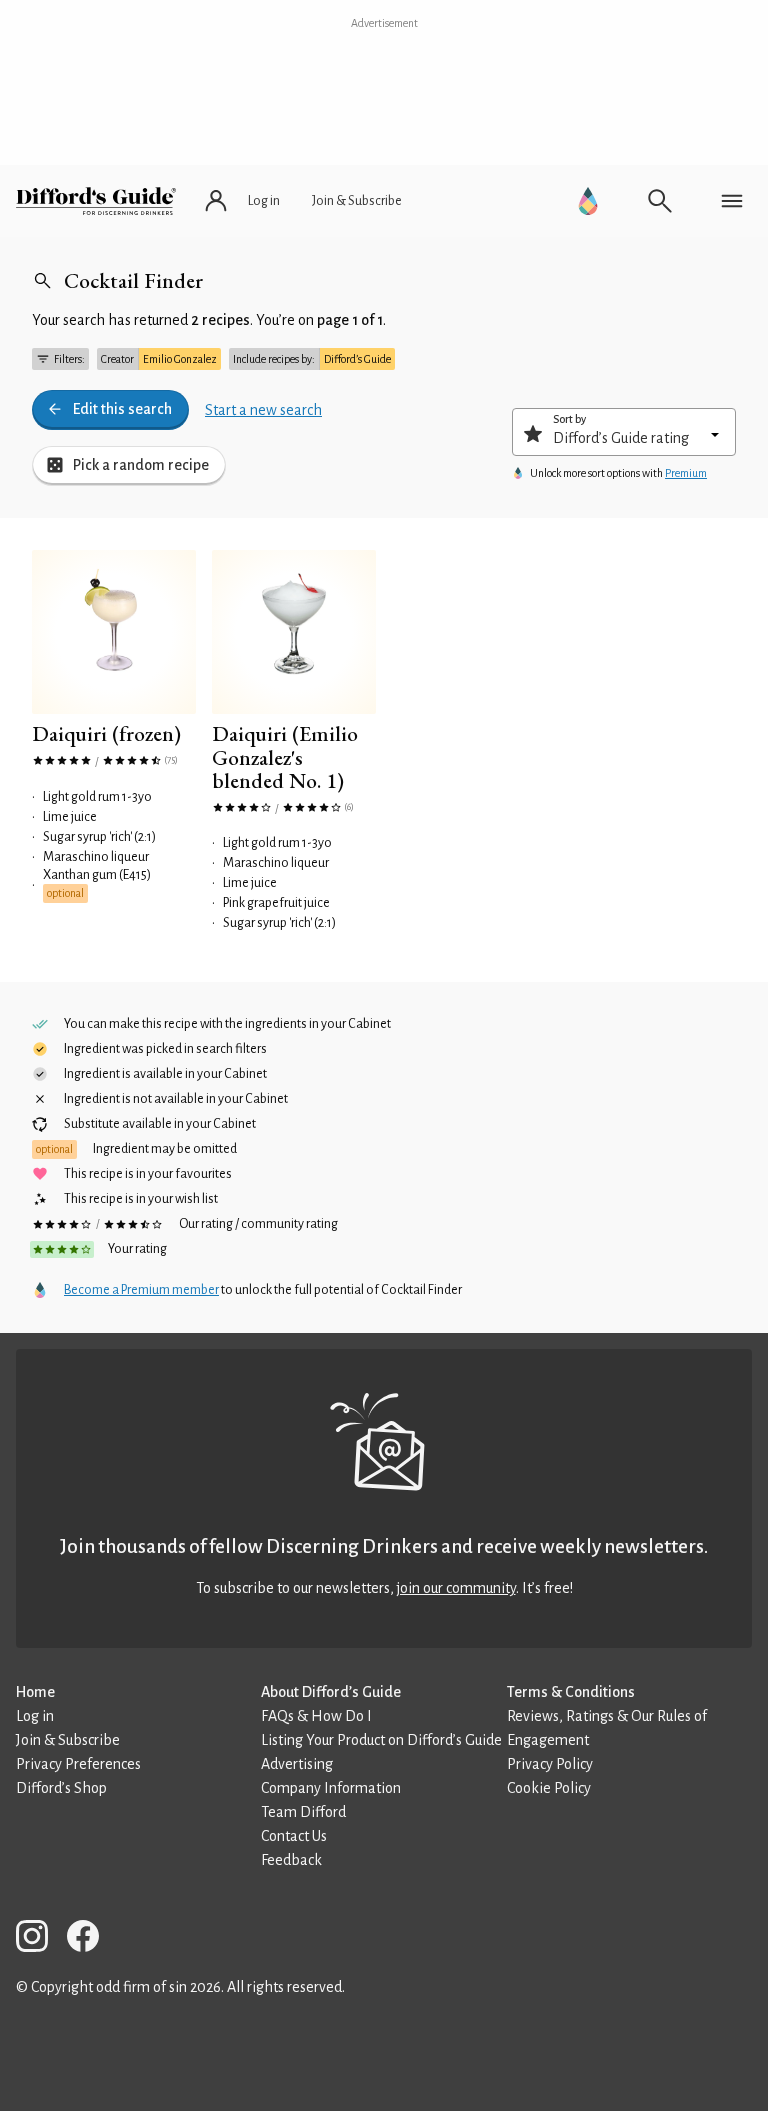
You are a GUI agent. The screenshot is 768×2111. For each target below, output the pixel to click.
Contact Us (294, 1836)
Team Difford (303, 1812)
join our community (456, 1588)
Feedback (291, 1860)
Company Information (331, 1788)
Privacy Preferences (78, 1764)
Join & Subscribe (68, 1740)
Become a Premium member (141, 1290)
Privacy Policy (550, 1764)
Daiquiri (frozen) (106, 733)
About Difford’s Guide (331, 1692)
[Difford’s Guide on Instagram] (40, 1939)
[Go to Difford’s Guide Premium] (588, 201)
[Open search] (660, 201)
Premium (686, 473)
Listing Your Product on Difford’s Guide (381, 1740)
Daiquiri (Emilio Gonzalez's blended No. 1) (285, 757)
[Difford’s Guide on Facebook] (91, 1939)
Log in (35, 1716)
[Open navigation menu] (732, 201)
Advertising (297, 1764)
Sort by (569, 419)
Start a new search (263, 410)
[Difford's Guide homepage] (96, 201)
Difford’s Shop (61, 1788)
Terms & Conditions (571, 1692)
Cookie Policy (549, 1788)
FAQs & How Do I (316, 1716)
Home (35, 1692)
